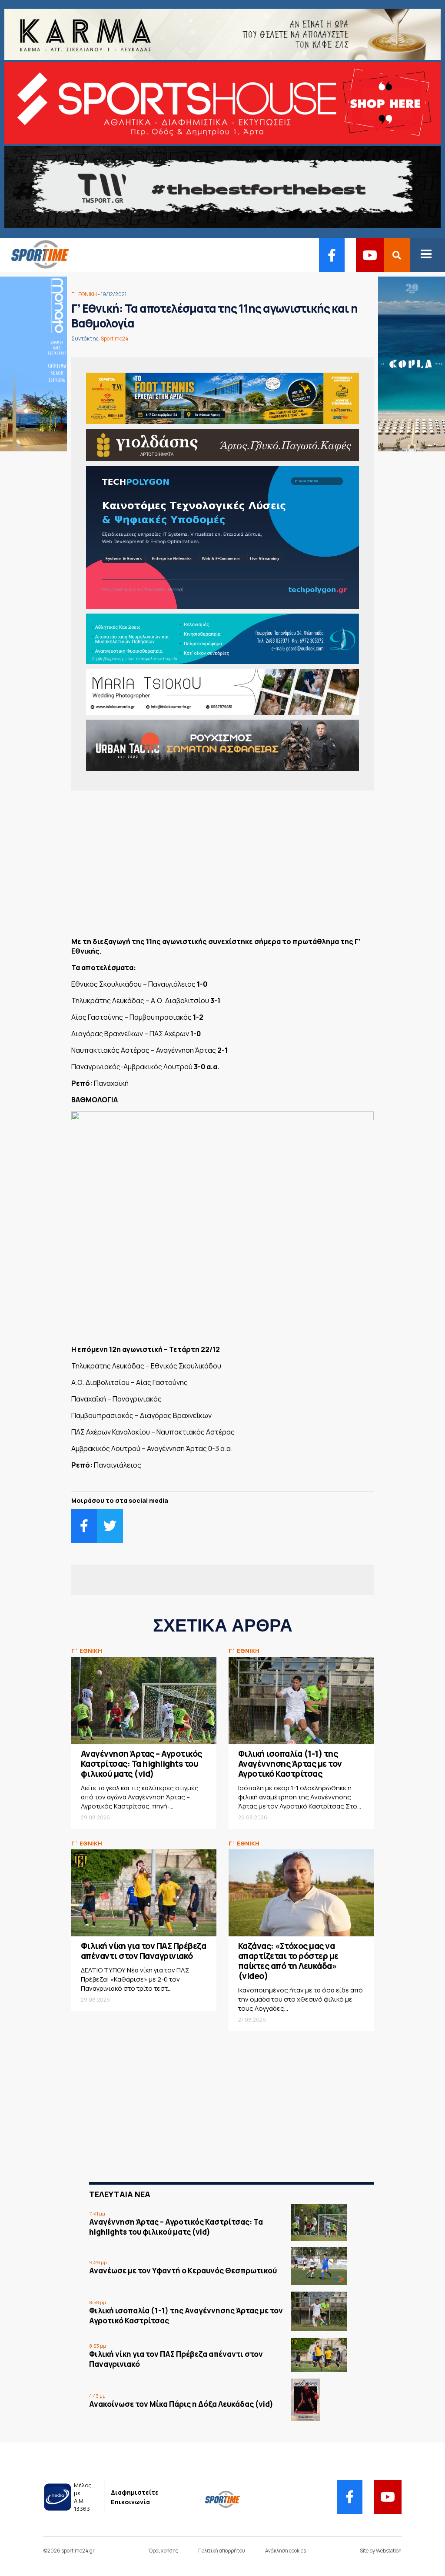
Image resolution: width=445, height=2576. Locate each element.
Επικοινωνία (130, 2502)
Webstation (389, 2551)
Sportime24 (115, 339)
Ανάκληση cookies (286, 2551)
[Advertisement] (222, 867)
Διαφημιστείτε (135, 2492)
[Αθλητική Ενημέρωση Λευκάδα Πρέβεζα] (35, 267)
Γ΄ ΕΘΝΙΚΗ (84, 294)
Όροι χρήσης (163, 2551)
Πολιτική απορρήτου (222, 2551)
